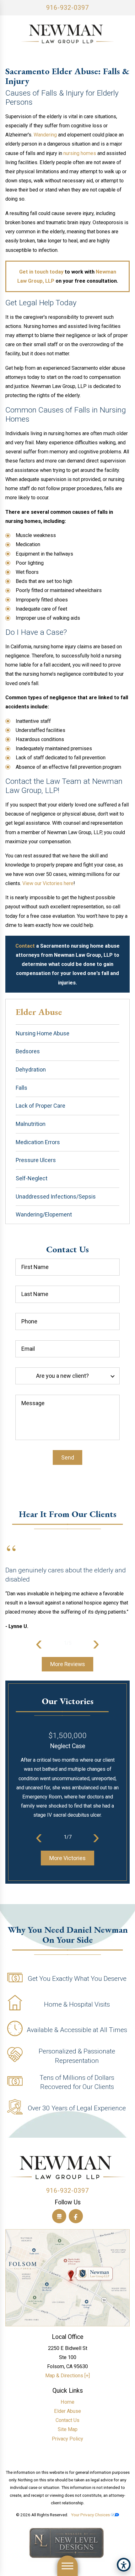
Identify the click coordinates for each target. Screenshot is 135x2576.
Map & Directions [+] (67, 2376)
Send (68, 1457)
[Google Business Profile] (59, 2216)
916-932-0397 (67, 8)
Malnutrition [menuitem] (31, 1124)
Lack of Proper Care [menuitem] (40, 1106)
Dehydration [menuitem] (31, 1069)
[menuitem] (67, 2402)
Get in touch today (41, 272)
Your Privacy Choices (91, 2515)
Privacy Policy (67, 2439)
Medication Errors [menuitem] (38, 1142)
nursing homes (80, 153)
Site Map (68, 2429)
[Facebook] (76, 2216)
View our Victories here (48, 883)
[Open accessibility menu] (124, 2565)
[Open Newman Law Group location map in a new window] (67, 2278)
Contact (25, 946)
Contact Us (67, 2420)
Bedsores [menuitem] (28, 1051)
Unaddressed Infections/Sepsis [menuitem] (56, 1197)
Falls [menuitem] (22, 1088)
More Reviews (68, 1664)
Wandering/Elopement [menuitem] (44, 1214)
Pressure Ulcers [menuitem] (36, 1160)
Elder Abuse (67, 2411)
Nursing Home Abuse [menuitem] (43, 1033)
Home (67, 2402)
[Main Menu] (68, 2566)
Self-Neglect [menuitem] (32, 1178)
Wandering (45, 135)
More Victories (67, 1858)
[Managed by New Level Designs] (67, 2544)
